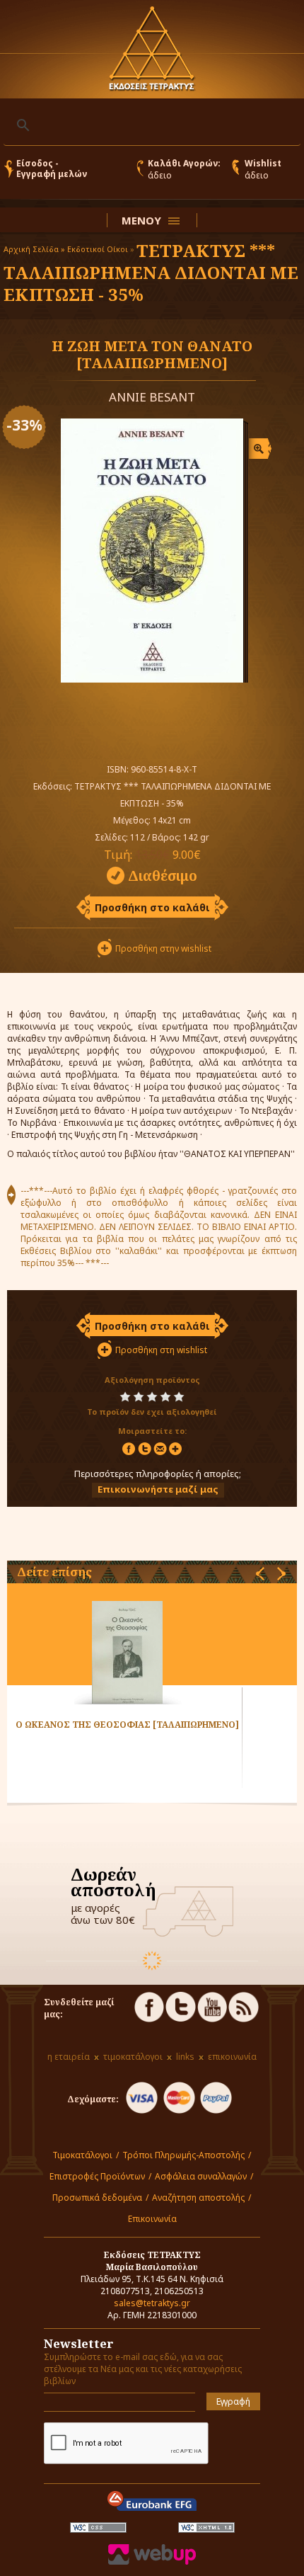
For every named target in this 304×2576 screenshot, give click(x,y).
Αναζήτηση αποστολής (198, 2198)
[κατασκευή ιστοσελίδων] (152, 2561)
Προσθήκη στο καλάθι (152, 907)
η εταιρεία (69, 2057)
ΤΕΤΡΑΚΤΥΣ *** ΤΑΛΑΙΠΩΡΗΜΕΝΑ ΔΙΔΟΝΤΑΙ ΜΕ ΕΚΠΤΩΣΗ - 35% (151, 272)
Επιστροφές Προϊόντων (97, 2176)
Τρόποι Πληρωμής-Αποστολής (183, 2155)
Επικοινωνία (152, 2219)
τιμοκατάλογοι (133, 2057)
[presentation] (260, 1574)
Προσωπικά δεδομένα (97, 2198)
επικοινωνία (232, 2057)
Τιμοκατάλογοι (82, 2155)
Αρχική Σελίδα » (34, 249)
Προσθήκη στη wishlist (161, 1350)
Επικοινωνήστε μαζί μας (158, 1489)
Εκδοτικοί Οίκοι (98, 249)
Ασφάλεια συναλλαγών (201, 2176)
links (185, 2057)
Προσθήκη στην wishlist (163, 948)
